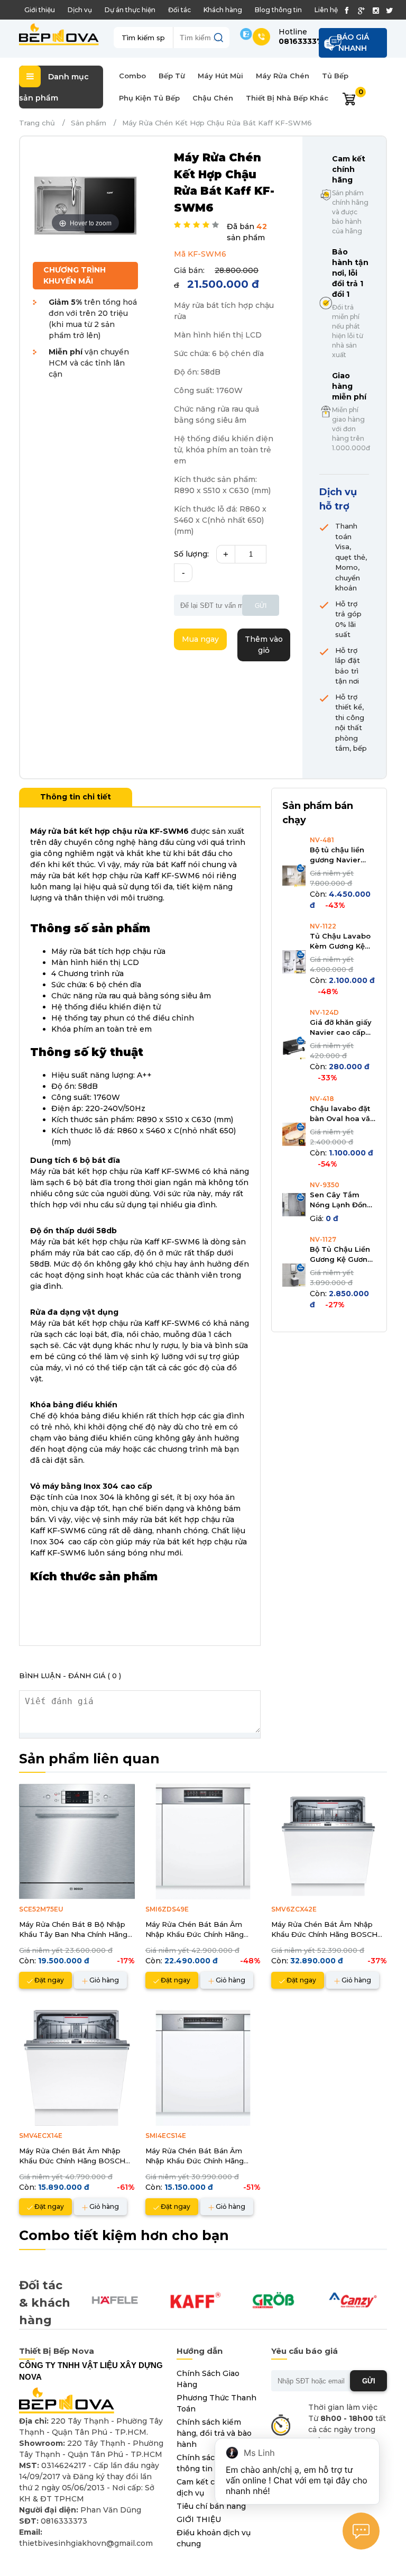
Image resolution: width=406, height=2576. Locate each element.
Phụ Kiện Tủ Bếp (149, 98)
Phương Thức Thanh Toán (216, 2403)
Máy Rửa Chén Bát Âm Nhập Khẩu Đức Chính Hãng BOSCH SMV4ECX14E (72, 2156)
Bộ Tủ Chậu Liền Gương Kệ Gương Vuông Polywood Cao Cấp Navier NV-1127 (342, 1255)
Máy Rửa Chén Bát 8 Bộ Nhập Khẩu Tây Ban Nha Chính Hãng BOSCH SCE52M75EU (73, 1930)
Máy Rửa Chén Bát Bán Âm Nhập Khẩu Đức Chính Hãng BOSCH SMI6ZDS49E (195, 1930)
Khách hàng (223, 10)
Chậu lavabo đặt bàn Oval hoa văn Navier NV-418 (342, 1114)
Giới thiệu (40, 10)
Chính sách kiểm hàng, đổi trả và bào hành (214, 2433)
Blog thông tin (278, 10)
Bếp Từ (172, 76)
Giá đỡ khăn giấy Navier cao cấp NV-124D (341, 1028)
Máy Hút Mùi (220, 76)
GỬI (369, 2381)
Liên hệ (326, 10)
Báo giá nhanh (353, 43)
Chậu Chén (213, 98)
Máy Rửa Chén (283, 76)
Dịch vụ (80, 10)
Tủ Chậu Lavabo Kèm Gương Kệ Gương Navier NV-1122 (340, 942)
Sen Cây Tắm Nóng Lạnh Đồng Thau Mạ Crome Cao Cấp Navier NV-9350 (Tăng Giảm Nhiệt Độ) (341, 1200)
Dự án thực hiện (130, 10)
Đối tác (179, 10)
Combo (132, 76)
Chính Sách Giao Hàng (208, 2379)
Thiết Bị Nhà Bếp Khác (287, 98)
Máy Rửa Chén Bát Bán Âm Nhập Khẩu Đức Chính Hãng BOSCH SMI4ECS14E (195, 2156)
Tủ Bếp (335, 76)
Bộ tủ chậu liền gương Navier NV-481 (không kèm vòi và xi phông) (337, 855)
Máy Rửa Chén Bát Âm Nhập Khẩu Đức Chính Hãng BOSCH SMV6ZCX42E (324, 1930)
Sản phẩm (89, 123)
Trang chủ (37, 123)
